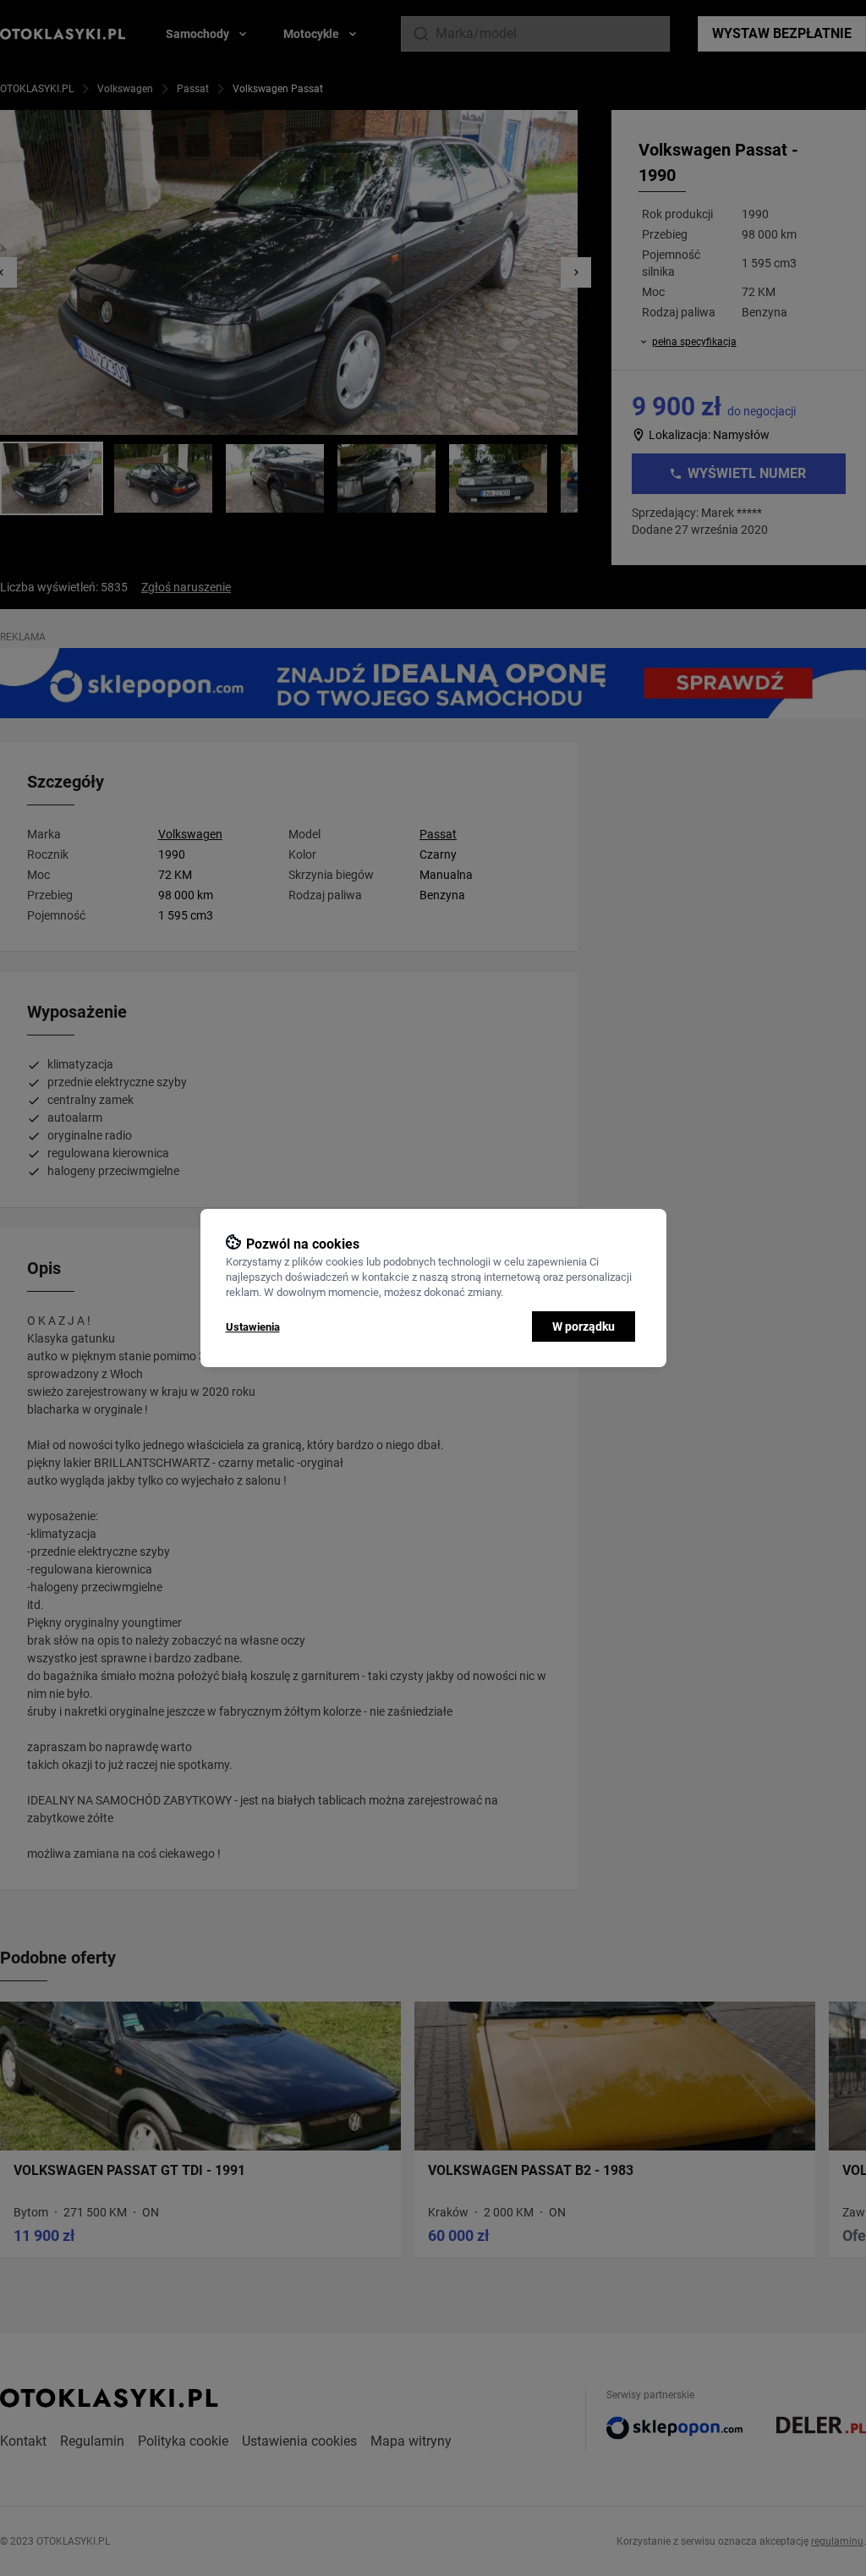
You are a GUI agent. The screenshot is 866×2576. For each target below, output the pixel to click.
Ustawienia (253, 1327)
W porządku (584, 1326)
